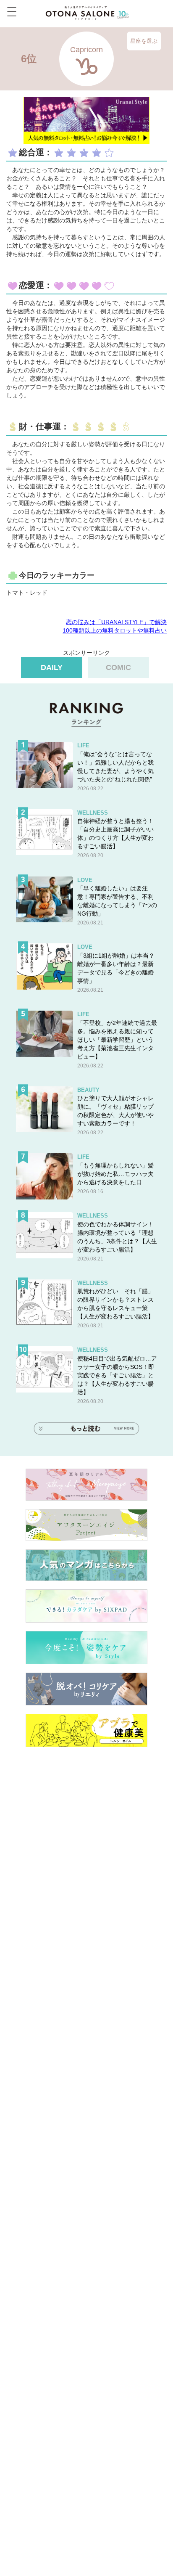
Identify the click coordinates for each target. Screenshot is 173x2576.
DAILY (52, 667)
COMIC (118, 667)
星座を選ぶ (144, 41)
